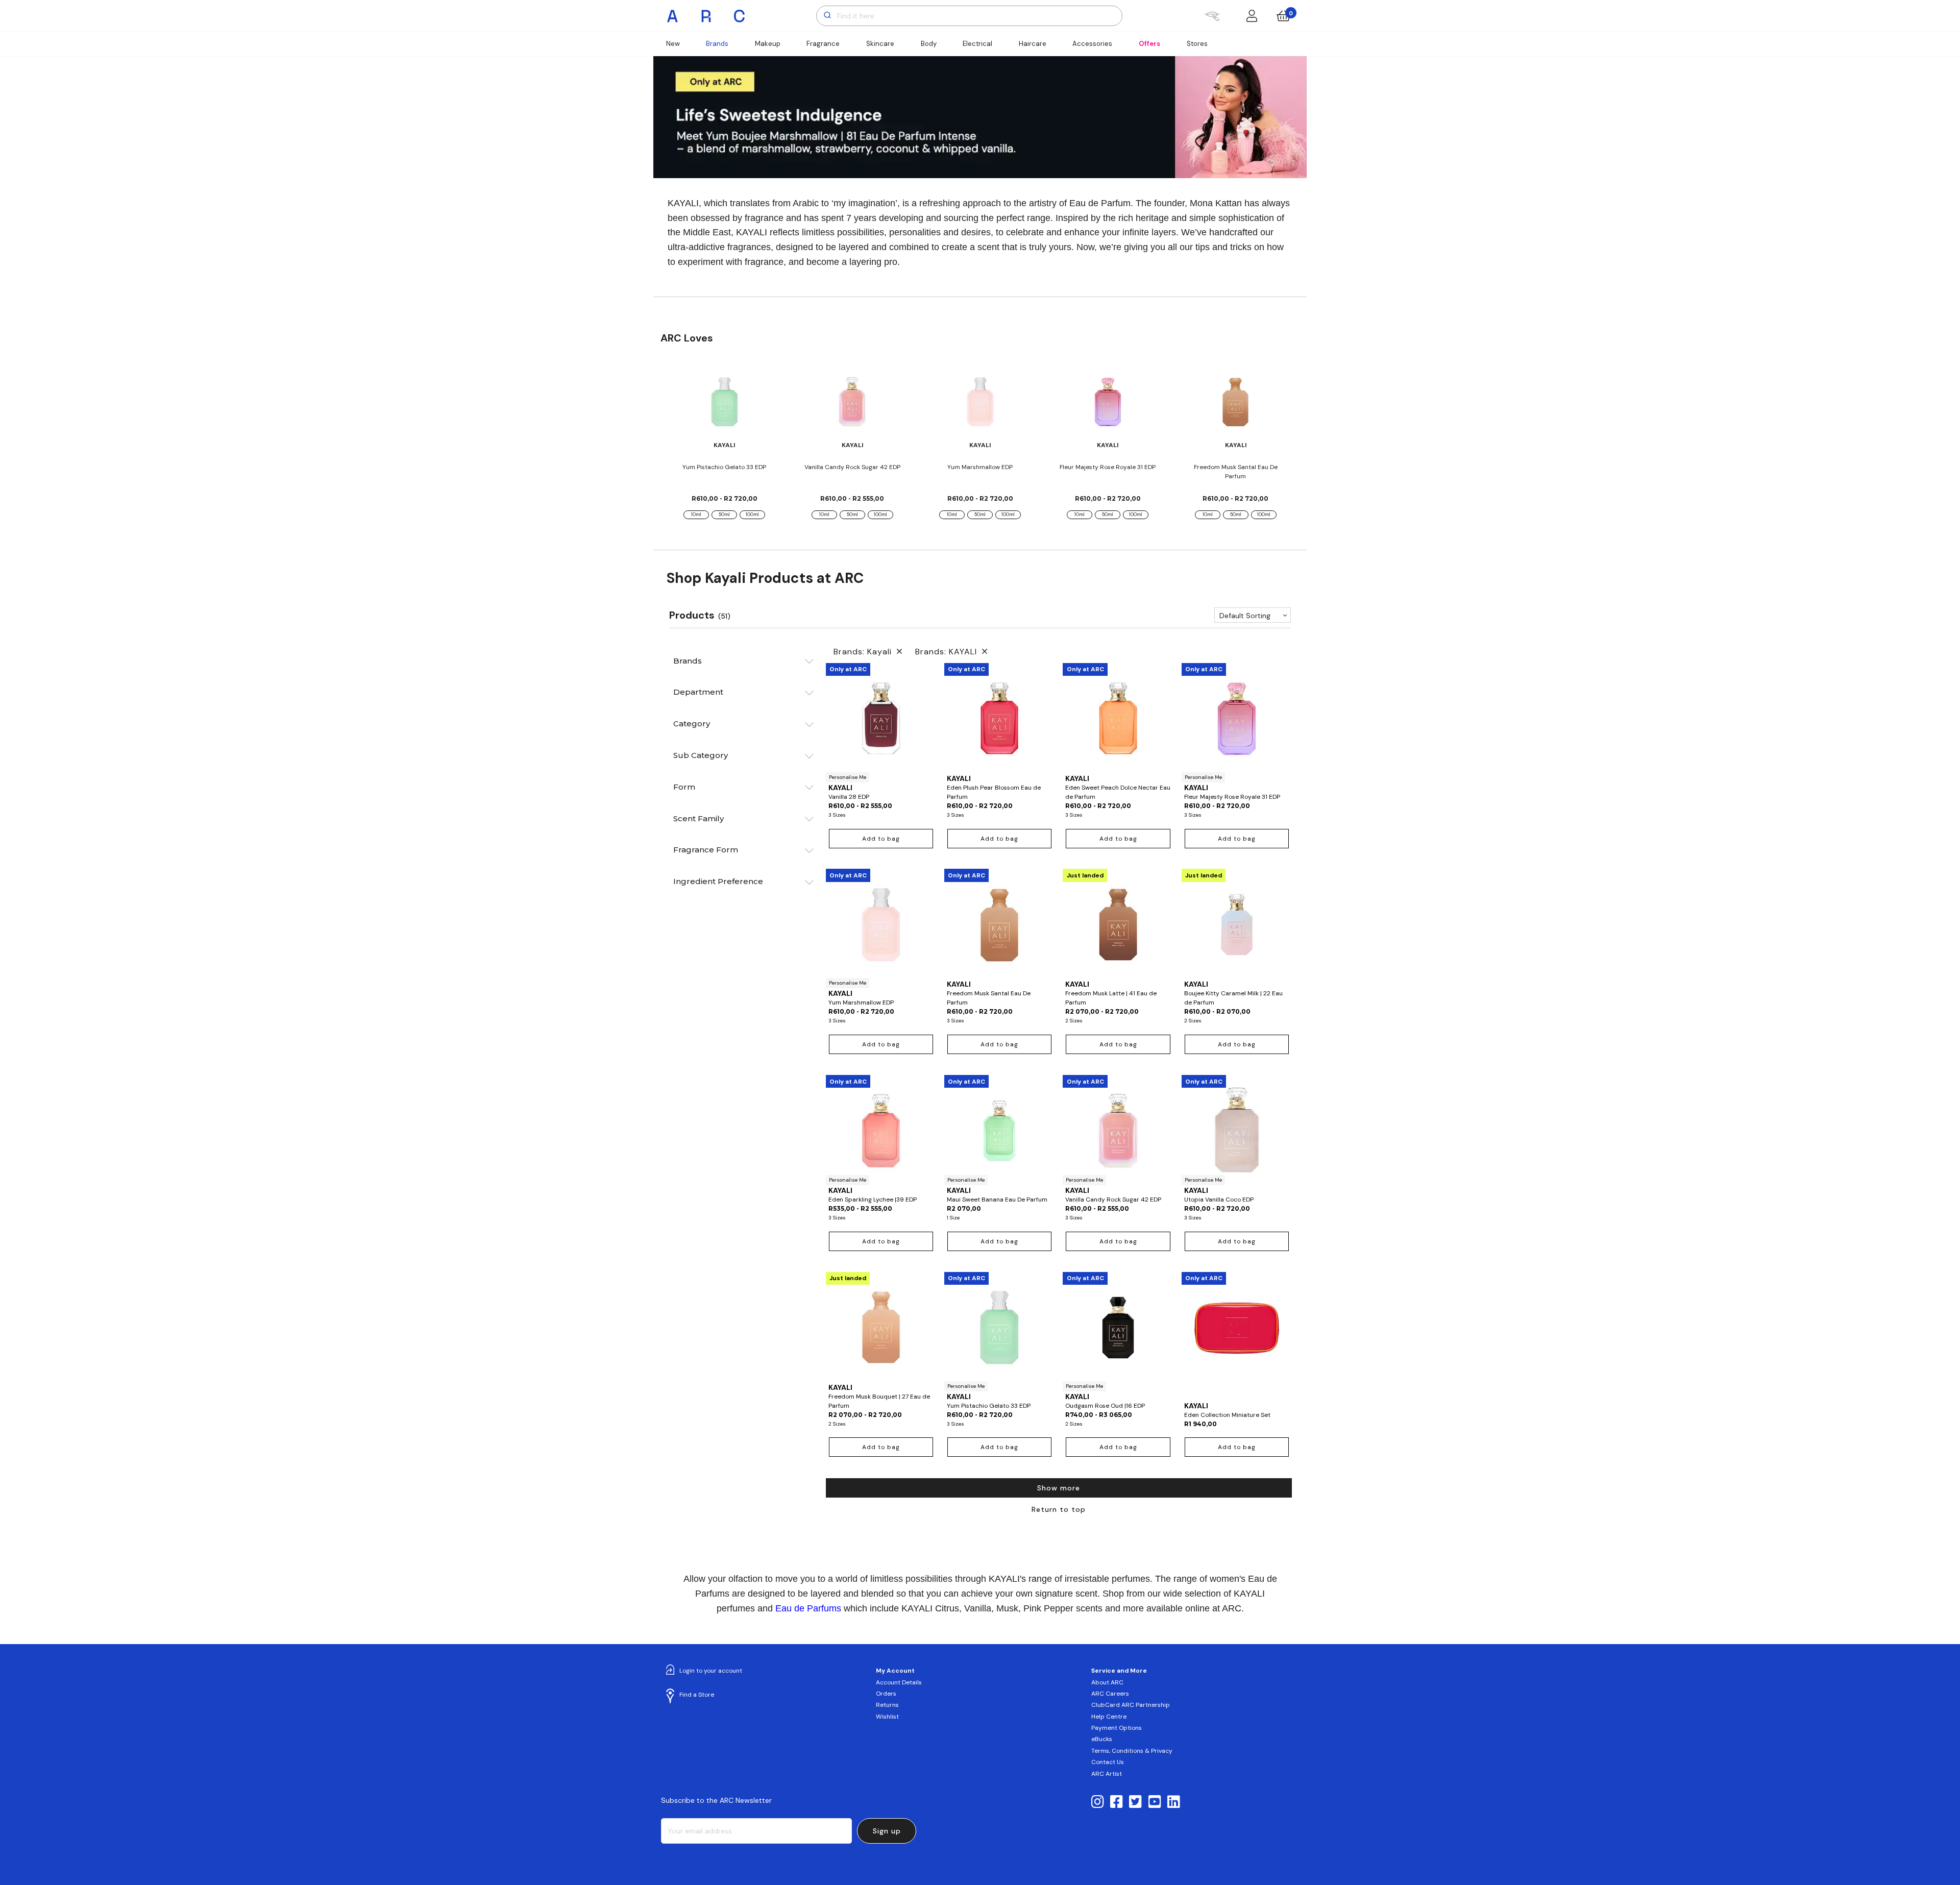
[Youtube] (1155, 1802)
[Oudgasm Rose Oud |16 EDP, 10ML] (1118, 1332)
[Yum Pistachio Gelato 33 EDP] (725, 402)
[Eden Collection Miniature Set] (1237, 1336)
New (673, 44)
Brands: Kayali (865, 652)
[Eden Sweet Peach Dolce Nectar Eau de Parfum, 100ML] (1118, 718)
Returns (887, 1705)
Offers (1149, 44)
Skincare (880, 44)
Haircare (1033, 44)
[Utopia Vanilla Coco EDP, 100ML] (1237, 1130)
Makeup (768, 44)
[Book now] (1212, 16)
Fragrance (823, 44)
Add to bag (881, 839)
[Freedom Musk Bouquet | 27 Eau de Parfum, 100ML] (881, 1327)
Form (684, 787)
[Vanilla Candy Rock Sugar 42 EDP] (852, 402)
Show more (1059, 1488)
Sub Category (701, 755)
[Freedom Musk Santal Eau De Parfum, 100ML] (999, 924)
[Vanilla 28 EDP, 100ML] (881, 723)
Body (929, 44)
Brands (717, 44)
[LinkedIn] (1174, 1802)
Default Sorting (1245, 616)
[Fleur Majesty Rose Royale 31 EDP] (1108, 402)
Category (692, 724)
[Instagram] (1098, 1802)
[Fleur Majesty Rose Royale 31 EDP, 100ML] (1237, 723)
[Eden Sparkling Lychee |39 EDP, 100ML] (881, 1130)
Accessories (1092, 44)
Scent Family (699, 818)
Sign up (887, 1831)
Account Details (899, 1682)
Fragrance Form (706, 850)
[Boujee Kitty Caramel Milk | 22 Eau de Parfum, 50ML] (1237, 924)
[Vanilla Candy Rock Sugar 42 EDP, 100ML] (1118, 1130)
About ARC (1107, 1682)
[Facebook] (1117, 1802)
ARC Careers (1110, 1694)
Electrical (977, 44)
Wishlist (887, 1717)
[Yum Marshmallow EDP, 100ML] (881, 928)
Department (698, 692)
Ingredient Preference (718, 881)
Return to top (1059, 1509)
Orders (886, 1694)
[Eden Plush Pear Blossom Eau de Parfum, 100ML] (999, 718)
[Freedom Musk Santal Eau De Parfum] (1235, 402)
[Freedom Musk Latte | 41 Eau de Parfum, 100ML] (1118, 924)
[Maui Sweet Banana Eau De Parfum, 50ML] (999, 1130)
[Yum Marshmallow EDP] (980, 402)
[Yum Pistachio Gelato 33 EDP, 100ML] (999, 1332)
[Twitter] (1135, 1802)
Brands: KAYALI (949, 652)
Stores (1197, 44)
